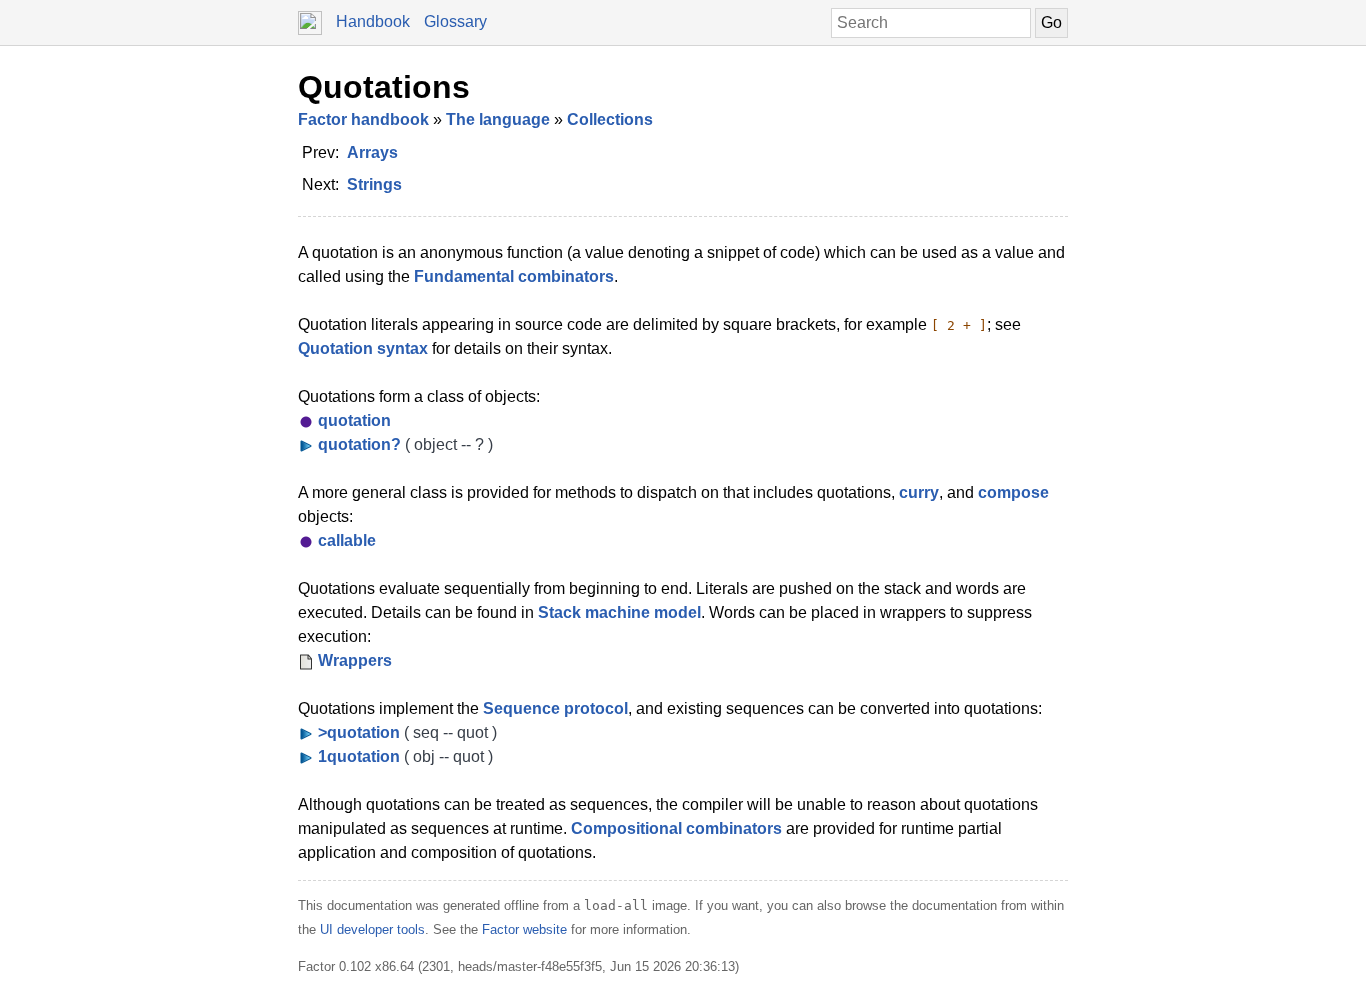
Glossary (455, 21)
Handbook (373, 21)
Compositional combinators (676, 828)
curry (919, 492)
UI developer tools (372, 929)
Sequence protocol (555, 708)
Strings (374, 184)
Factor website (524, 929)
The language (498, 119)
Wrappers (355, 660)
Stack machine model (619, 612)
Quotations (384, 87)
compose (1013, 492)
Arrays (372, 152)
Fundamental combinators (514, 276)
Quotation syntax (363, 348)
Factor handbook (363, 119)
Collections (610, 119)
